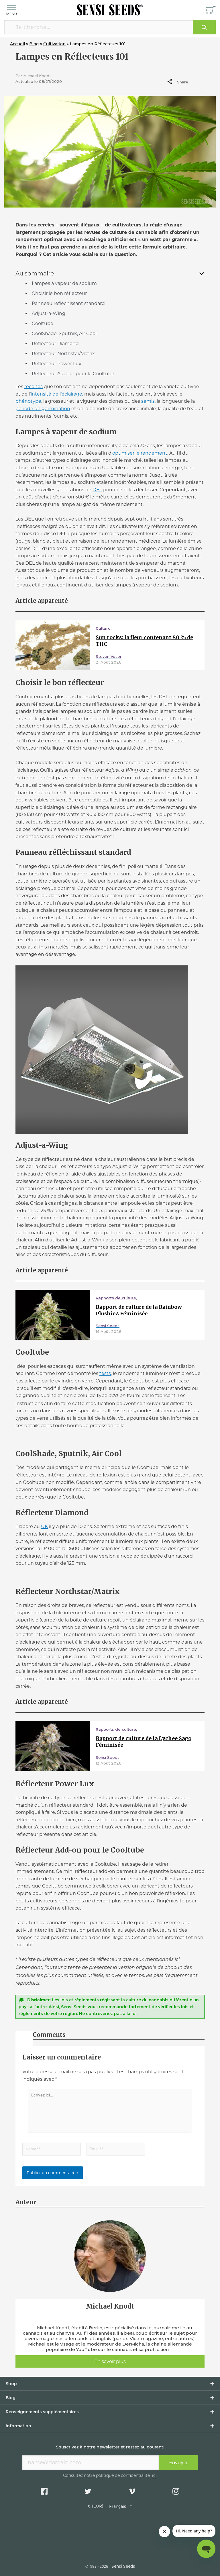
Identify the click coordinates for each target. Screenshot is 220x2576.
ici (154, 2476)
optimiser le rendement (140, 453)
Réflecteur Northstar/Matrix (63, 354)
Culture (103, 628)
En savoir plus (110, 2361)
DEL (97, 490)
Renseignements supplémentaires (42, 2412)
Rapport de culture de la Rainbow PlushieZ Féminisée (139, 1310)
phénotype (28, 401)
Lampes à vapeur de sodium (64, 283)
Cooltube (43, 323)
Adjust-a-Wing (49, 313)
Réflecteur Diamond (55, 344)
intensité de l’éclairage (56, 394)
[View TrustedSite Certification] (110, 2535)
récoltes (34, 387)
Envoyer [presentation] (178, 2463)
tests (105, 1373)
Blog (11, 2398)
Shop (11, 2384)
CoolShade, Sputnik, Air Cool (64, 334)
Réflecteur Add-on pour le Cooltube (73, 374)
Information (18, 2426)
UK (44, 1526)
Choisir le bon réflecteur (59, 293)
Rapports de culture (116, 1298)
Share (182, 82)
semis (148, 401)
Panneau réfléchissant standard (68, 303)
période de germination (43, 409)
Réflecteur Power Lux (57, 364)
